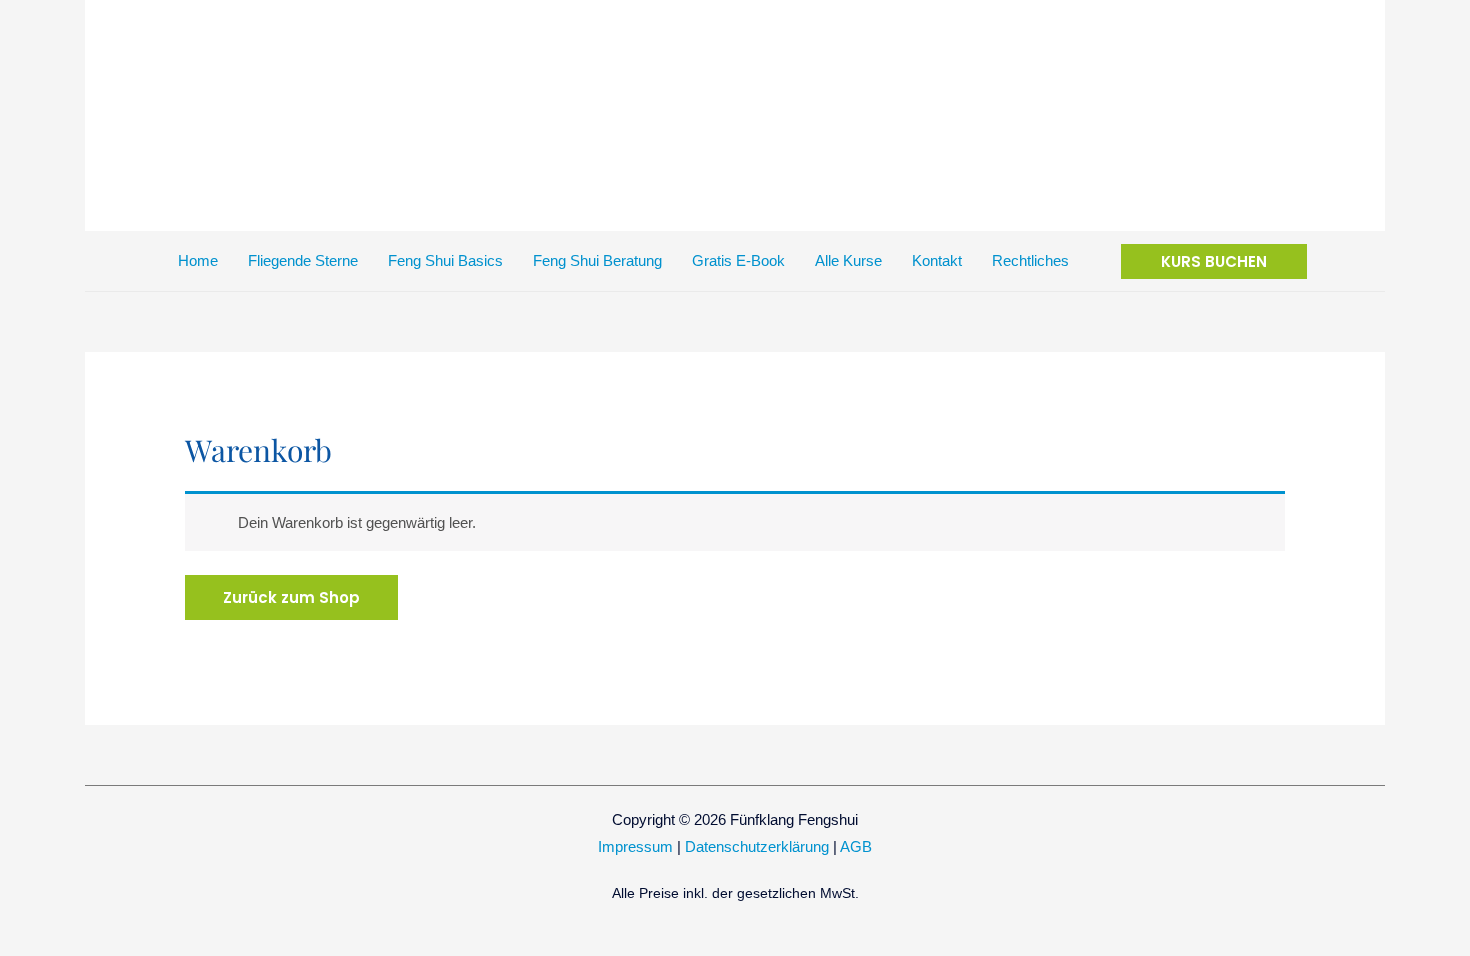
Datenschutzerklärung (757, 846)
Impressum (635, 846)
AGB (856, 846)
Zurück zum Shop (291, 597)
